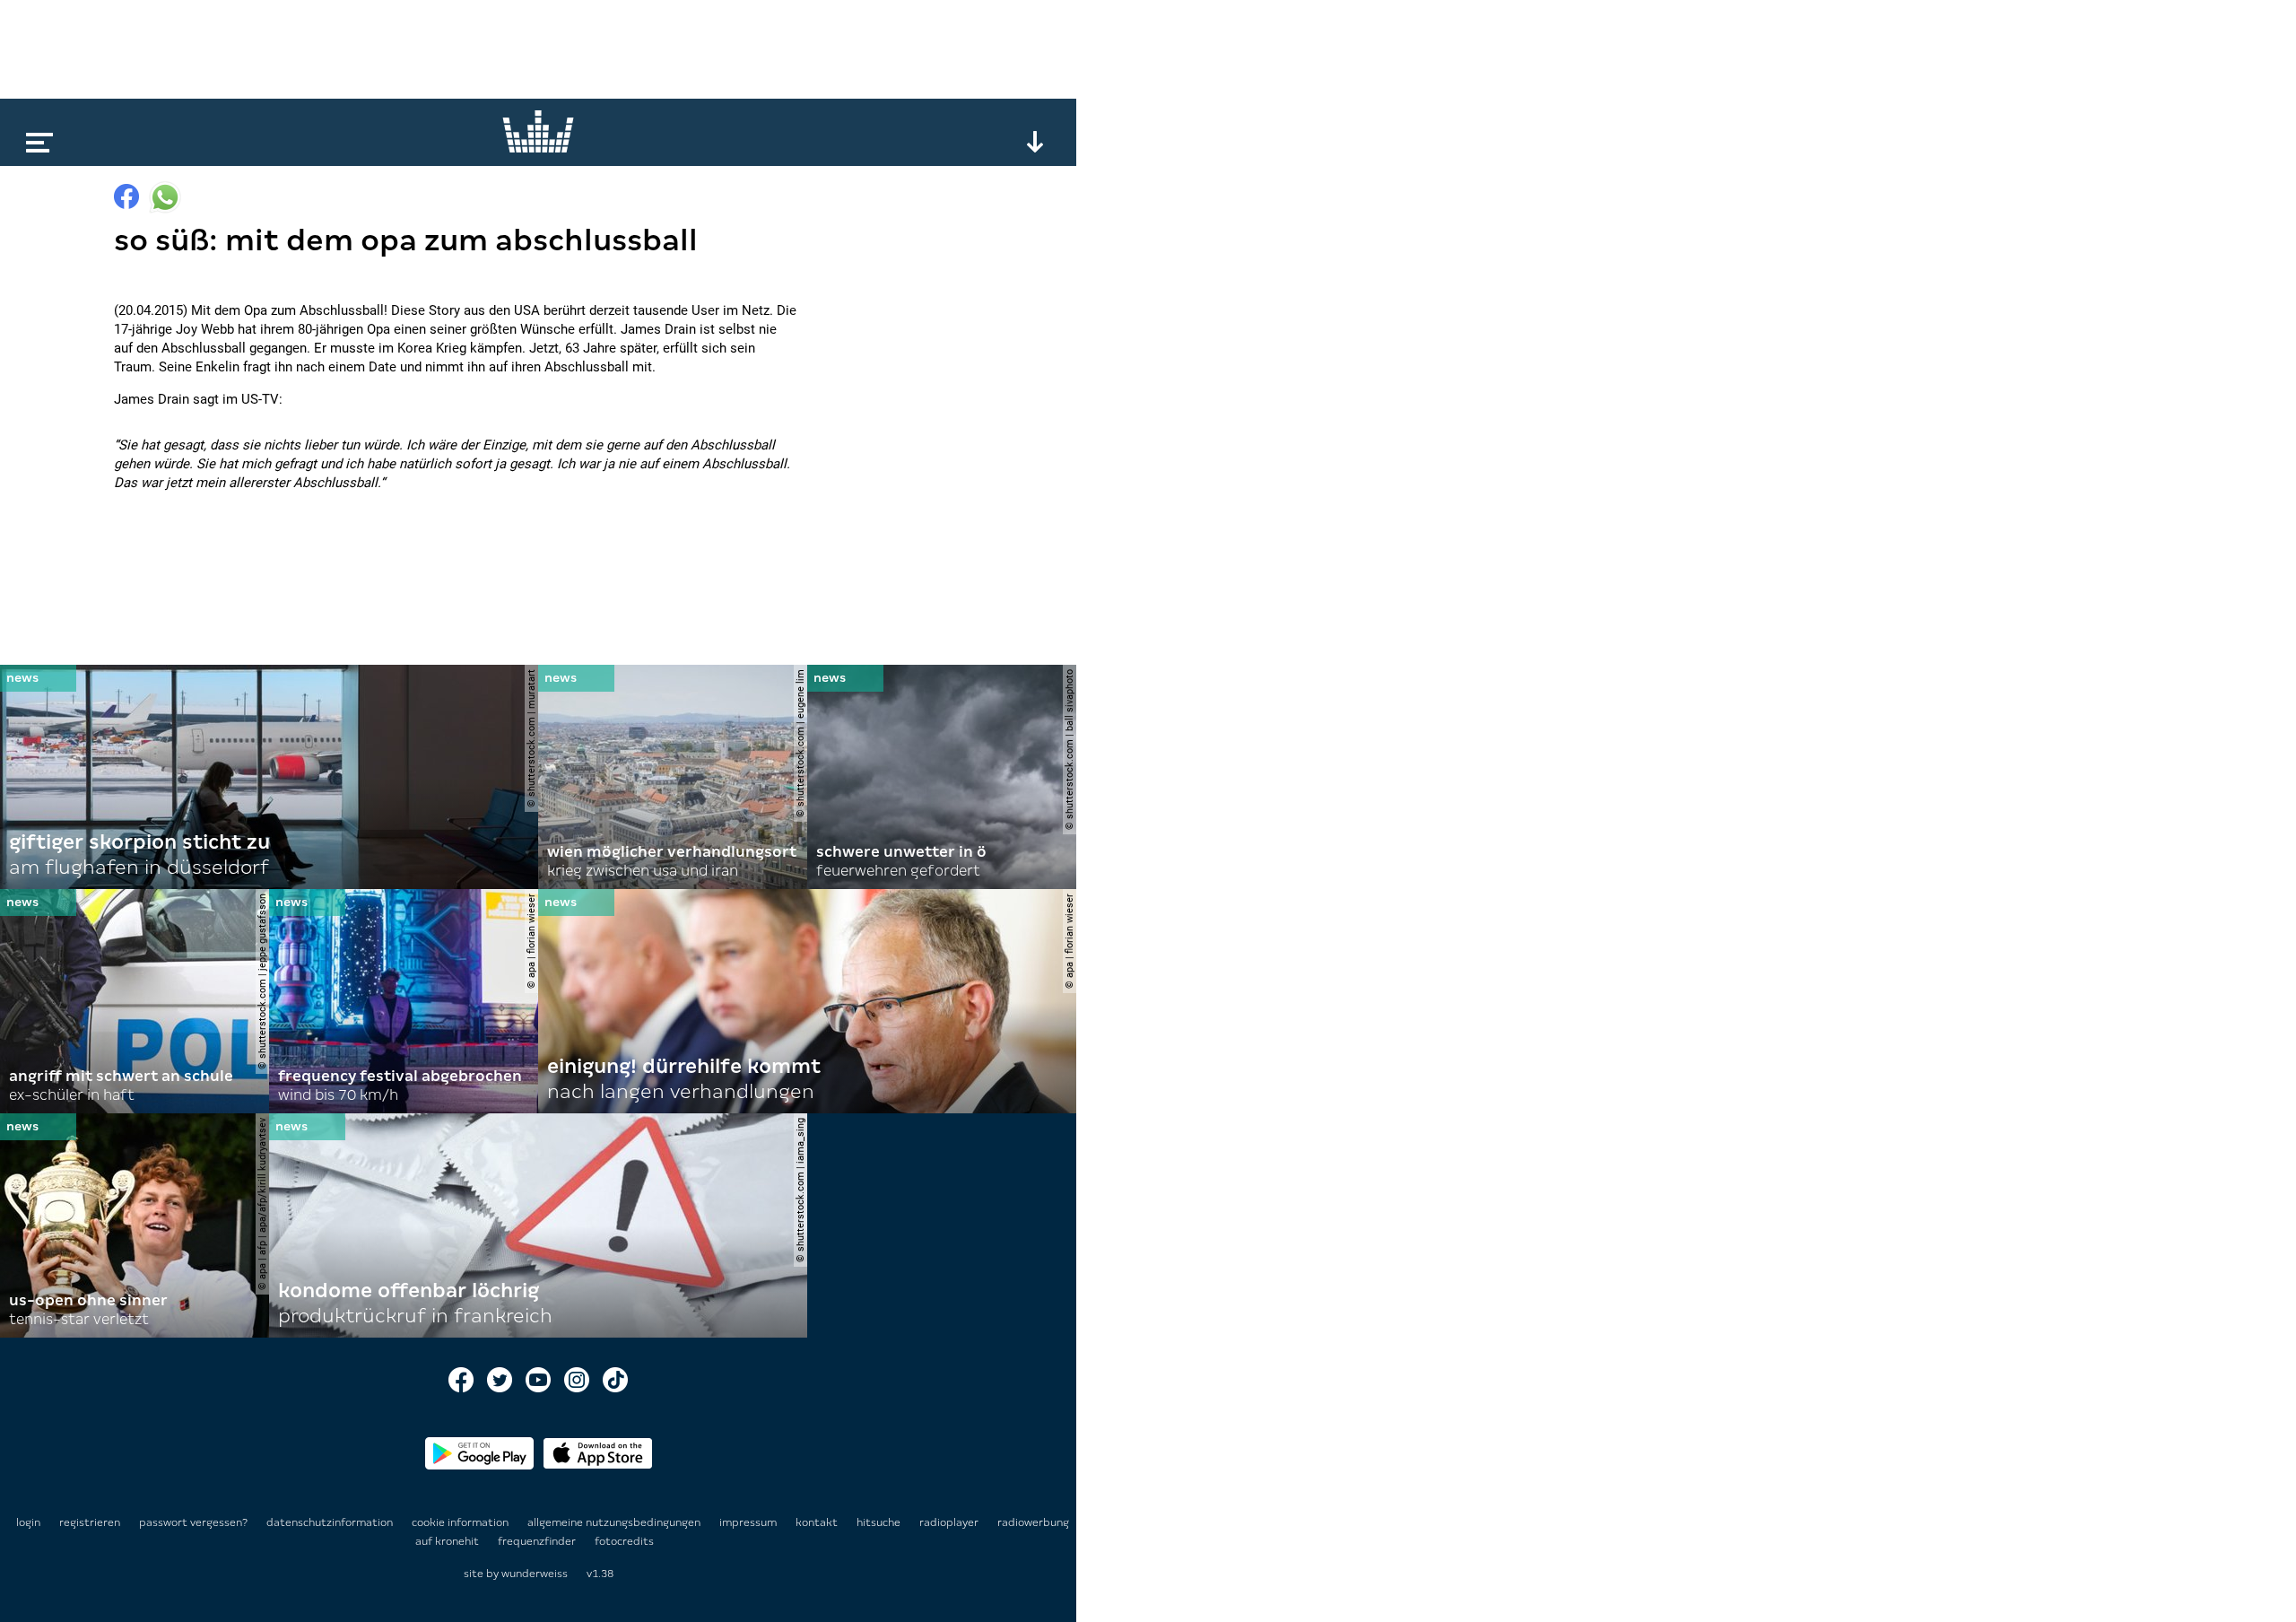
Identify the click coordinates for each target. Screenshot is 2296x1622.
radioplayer (950, 1522)
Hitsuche (880, 1522)
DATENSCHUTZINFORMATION (331, 1522)
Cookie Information (461, 1522)
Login (28, 1522)
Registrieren (90, 1522)
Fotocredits (624, 1541)
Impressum (749, 1522)
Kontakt (818, 1522)
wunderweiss (535, 1574)
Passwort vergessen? (193, 1522)
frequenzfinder (538, 1541)
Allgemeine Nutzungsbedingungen (615, 1522)
